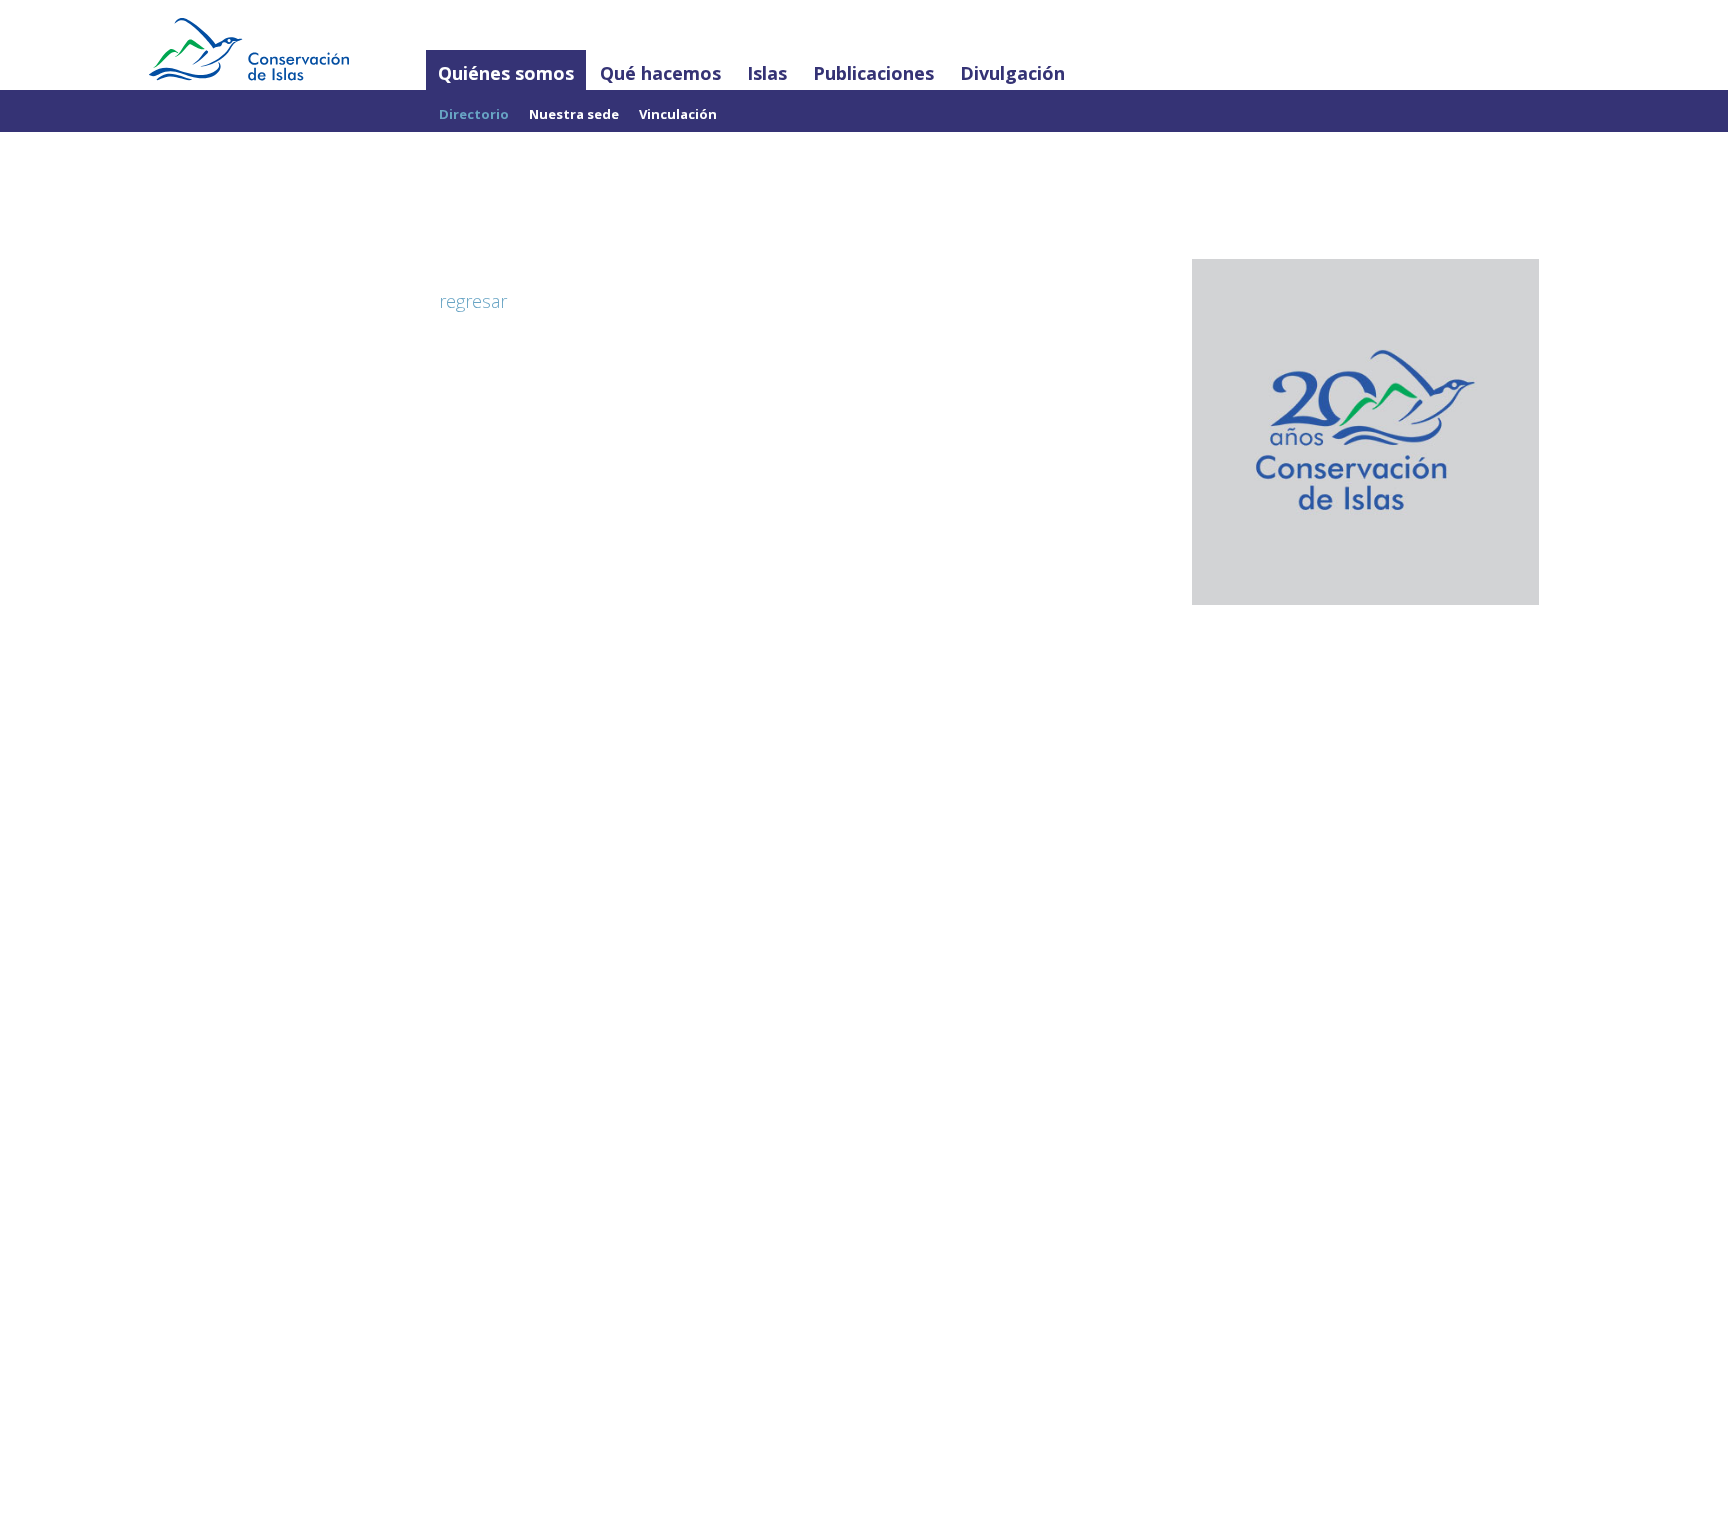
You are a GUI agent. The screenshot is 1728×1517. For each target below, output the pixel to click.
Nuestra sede (574, 114)
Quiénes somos (506, 73)
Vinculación (678, 114)
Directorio (474, 114)
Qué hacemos (660, 73)
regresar (473, 301)
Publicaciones (873, 73)
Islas (767, 73)
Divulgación (1012, 73)
